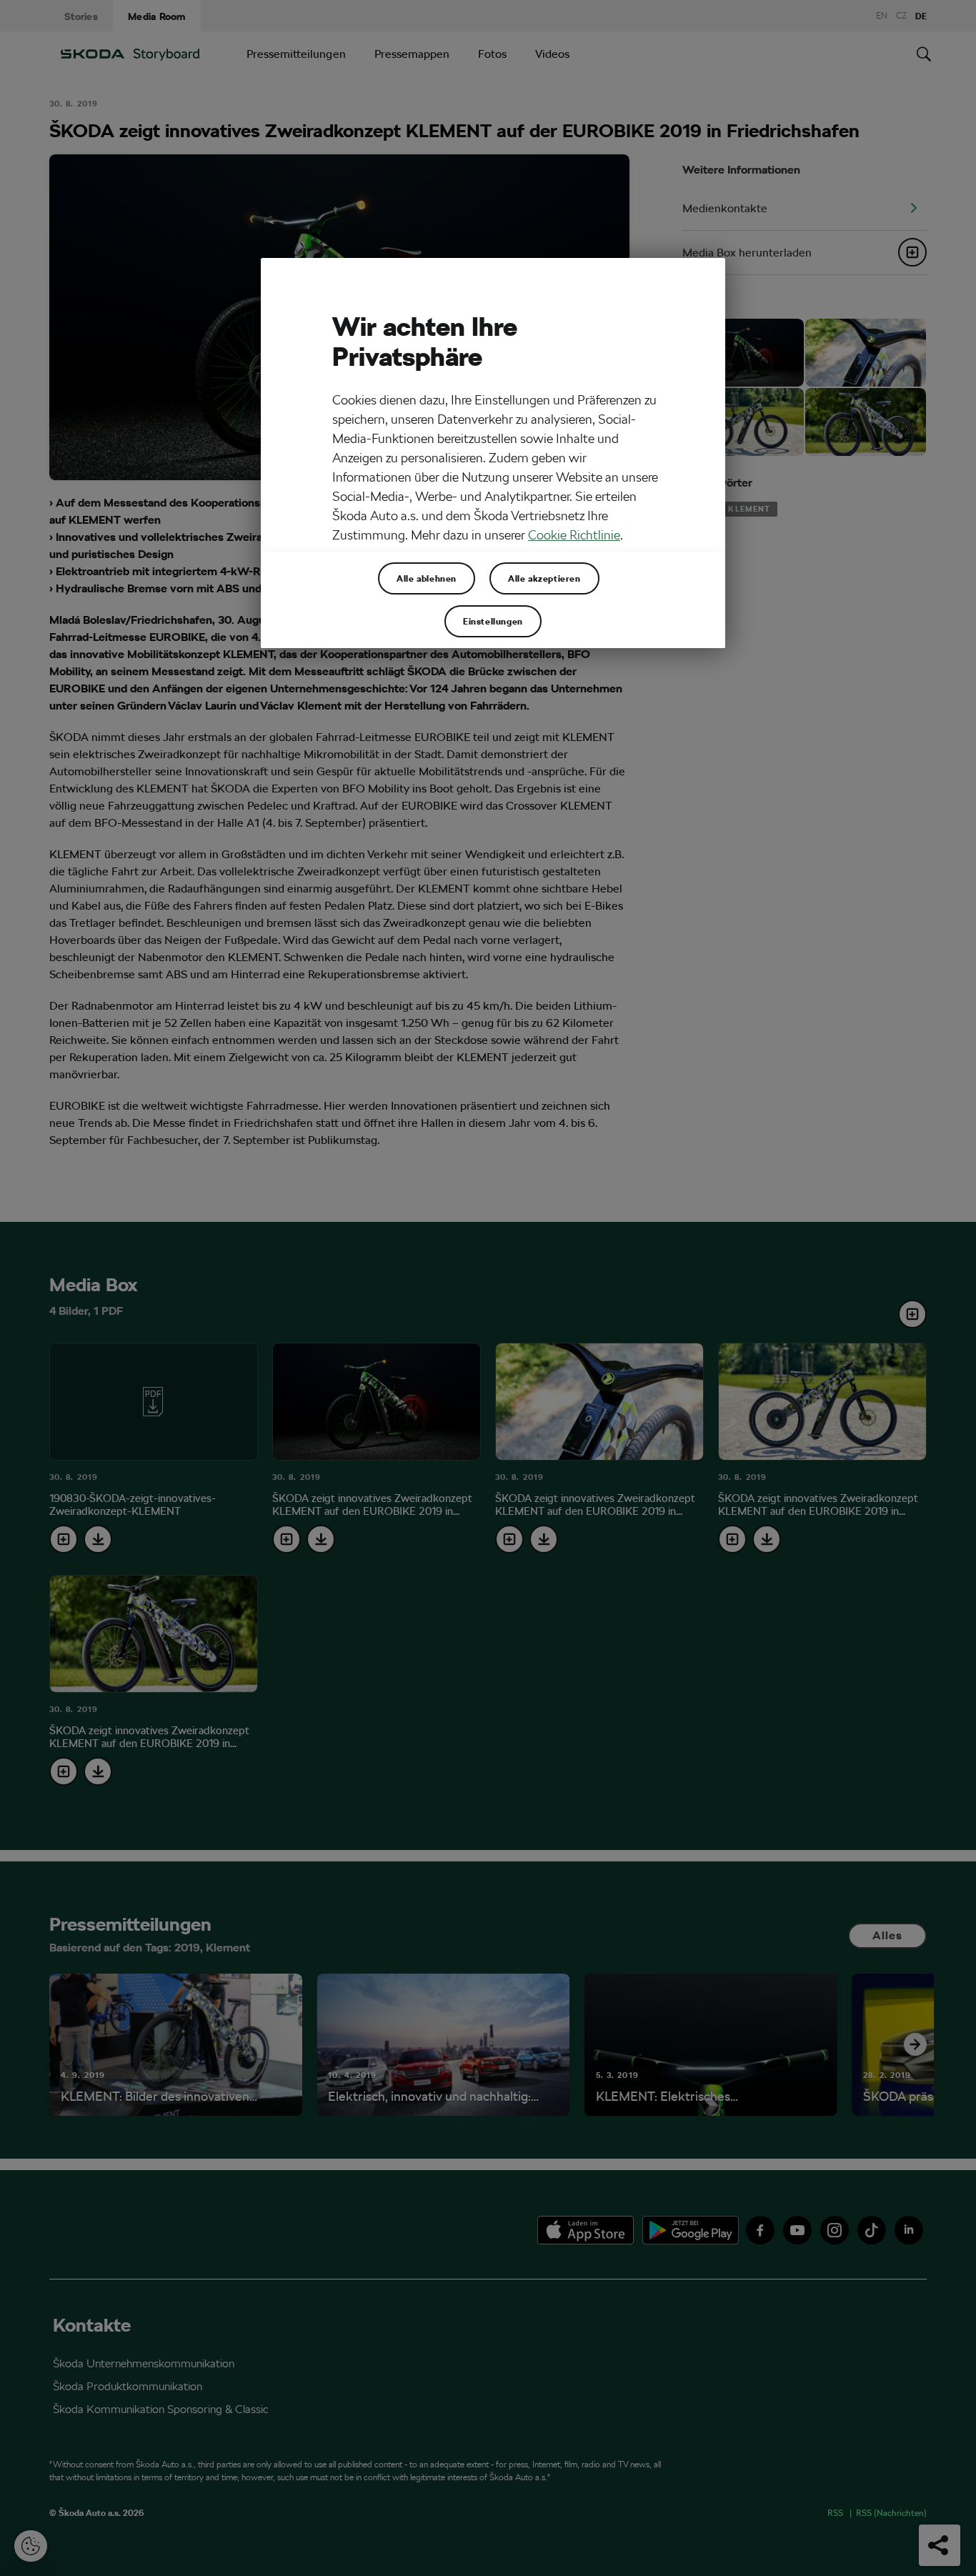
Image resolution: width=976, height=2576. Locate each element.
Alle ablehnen (427, 578)
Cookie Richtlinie (574, 535)
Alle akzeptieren (544, 578)
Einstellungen (493, 621)
